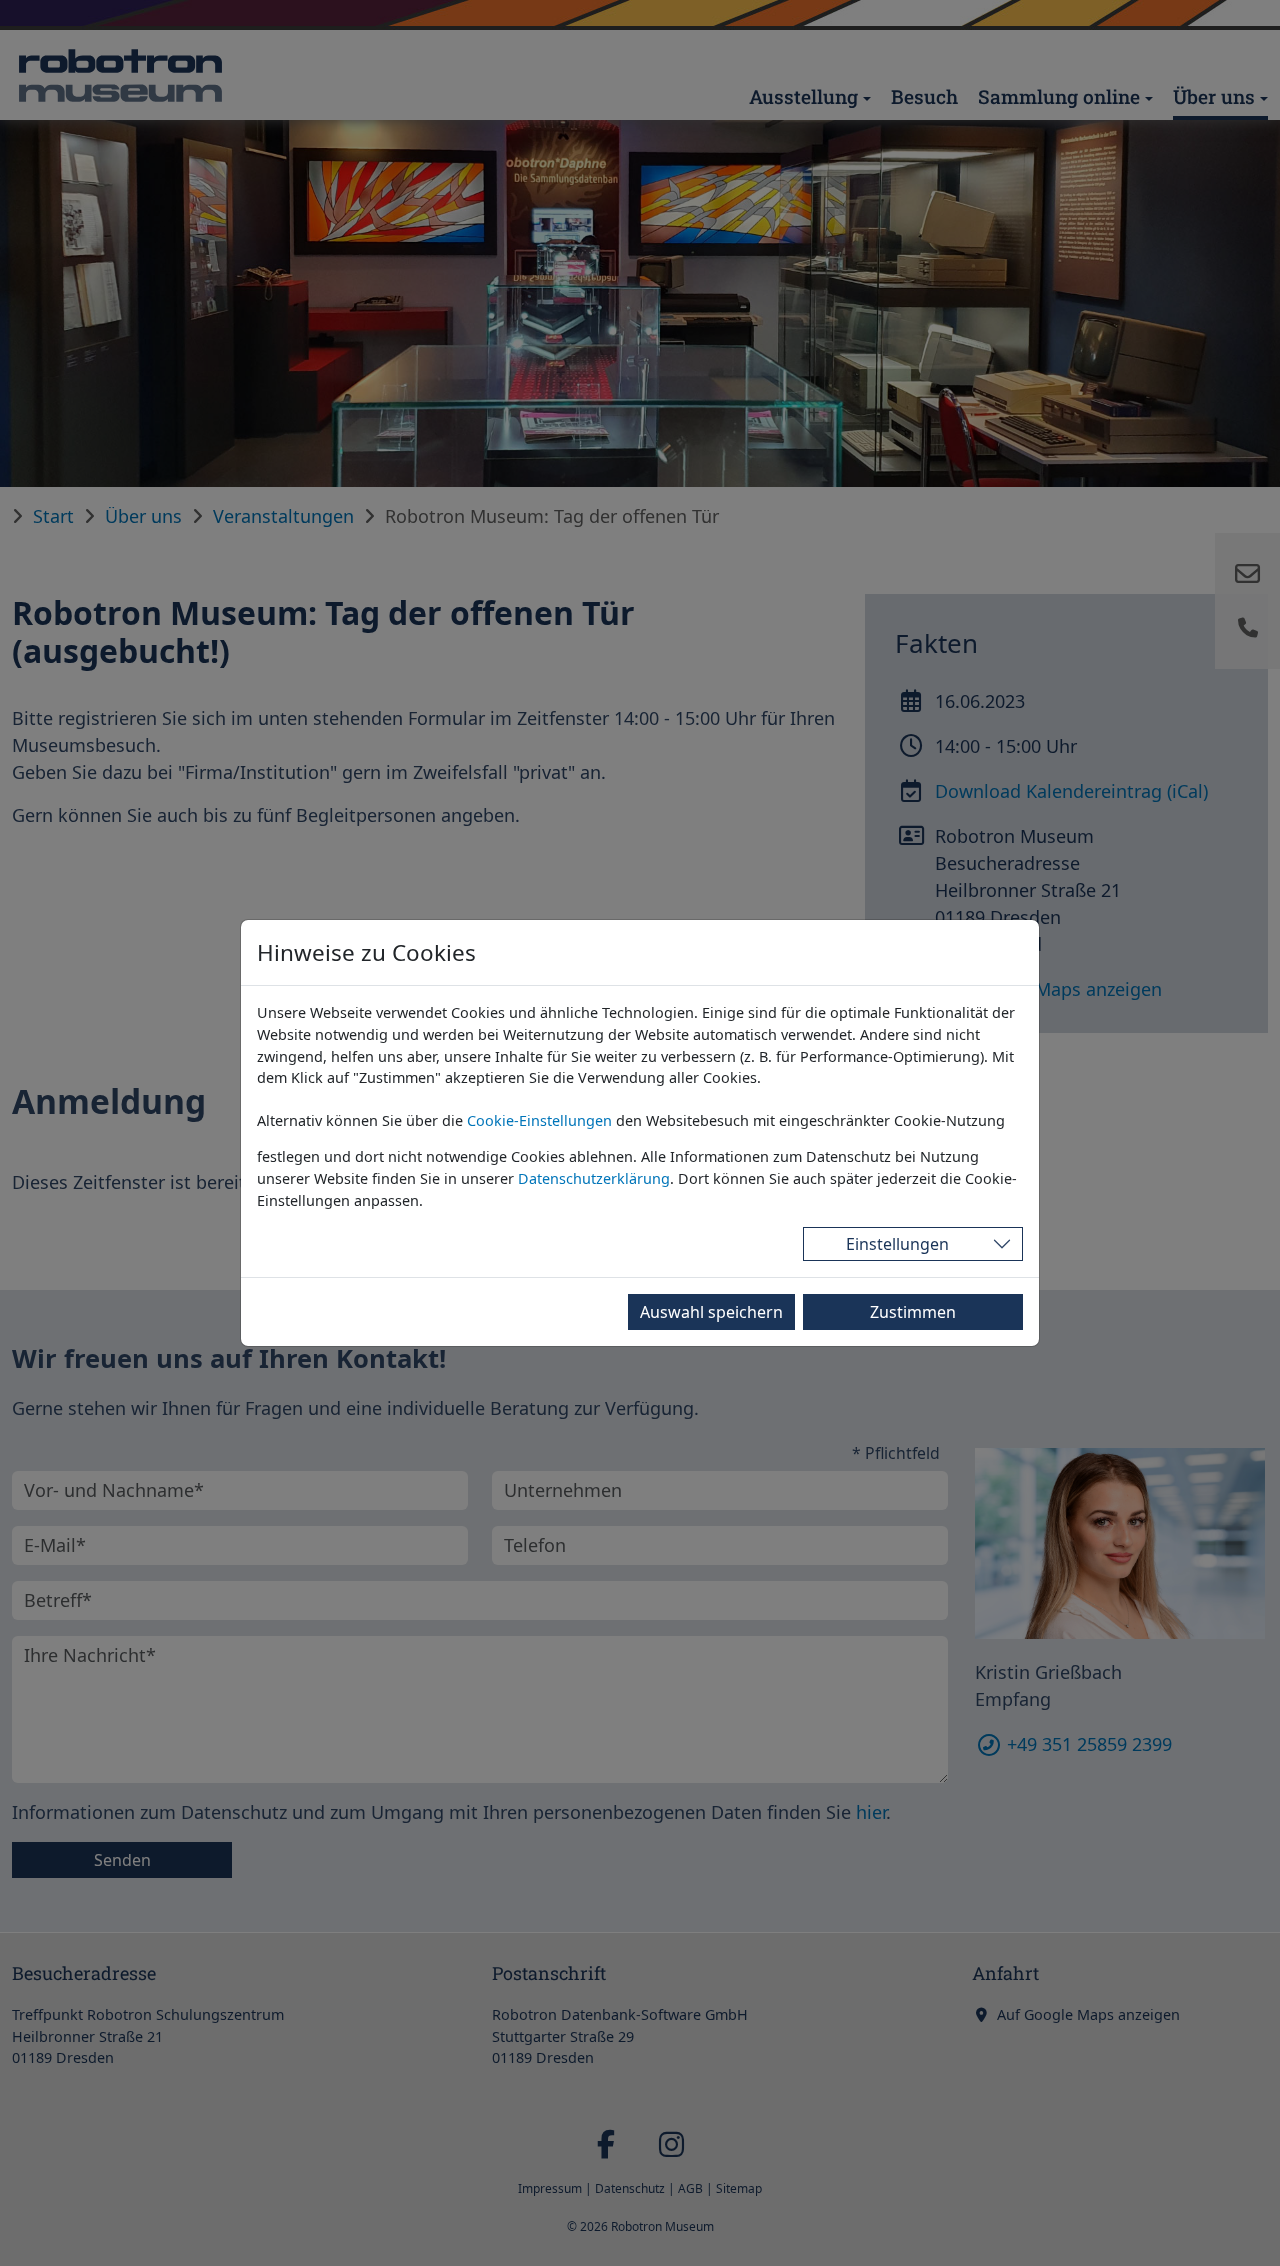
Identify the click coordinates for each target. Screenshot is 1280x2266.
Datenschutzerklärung (594, 1178)
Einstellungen (897, 1244)
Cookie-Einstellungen (539, 1120)
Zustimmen (913, 1312)
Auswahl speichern (711, 1312)
